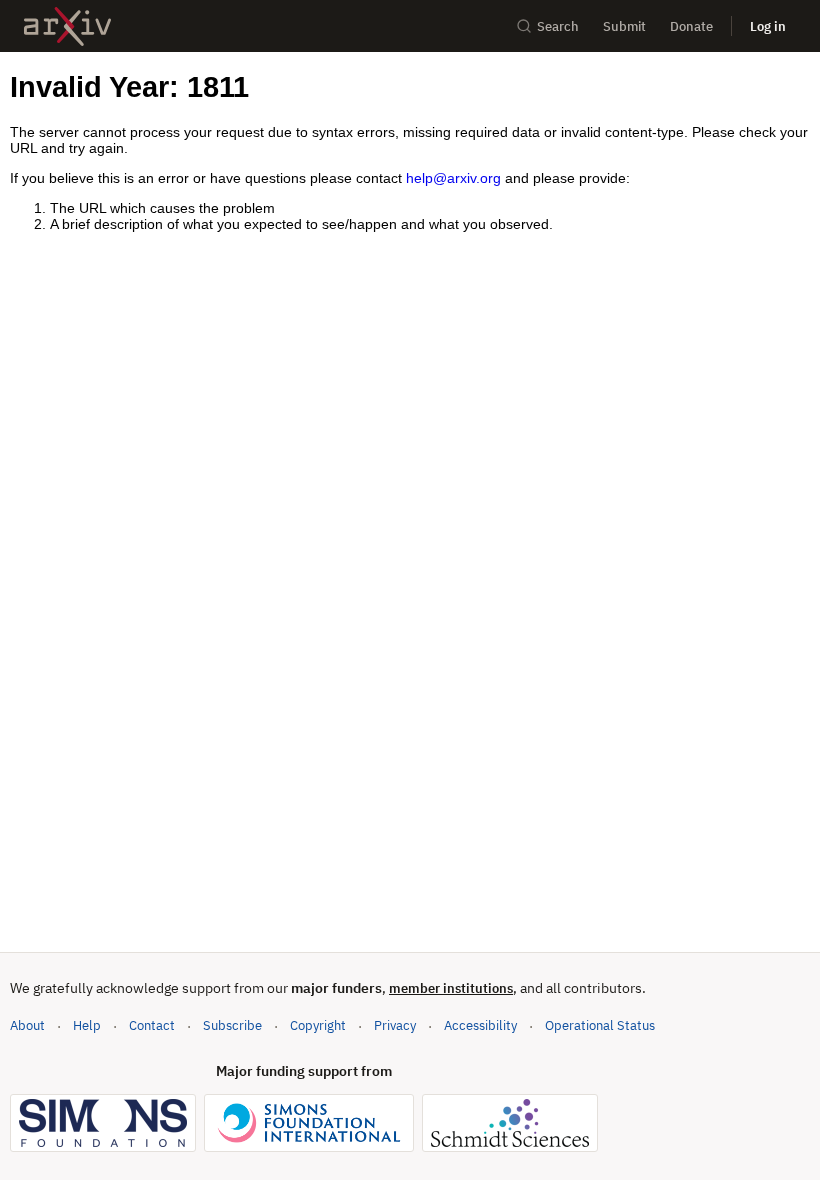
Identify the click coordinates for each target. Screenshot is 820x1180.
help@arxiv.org (453, 178)
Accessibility (480, 1025)
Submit (624, 26)
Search (558, 26)
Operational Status (600, 1025)
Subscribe (232, 1025)
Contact (152, 1025)
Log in (768, 26)
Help (87, 1025)
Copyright (318, 1025)
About (27, 1025)
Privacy (395, 1025)
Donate (691, 26)
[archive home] (67, 26)
